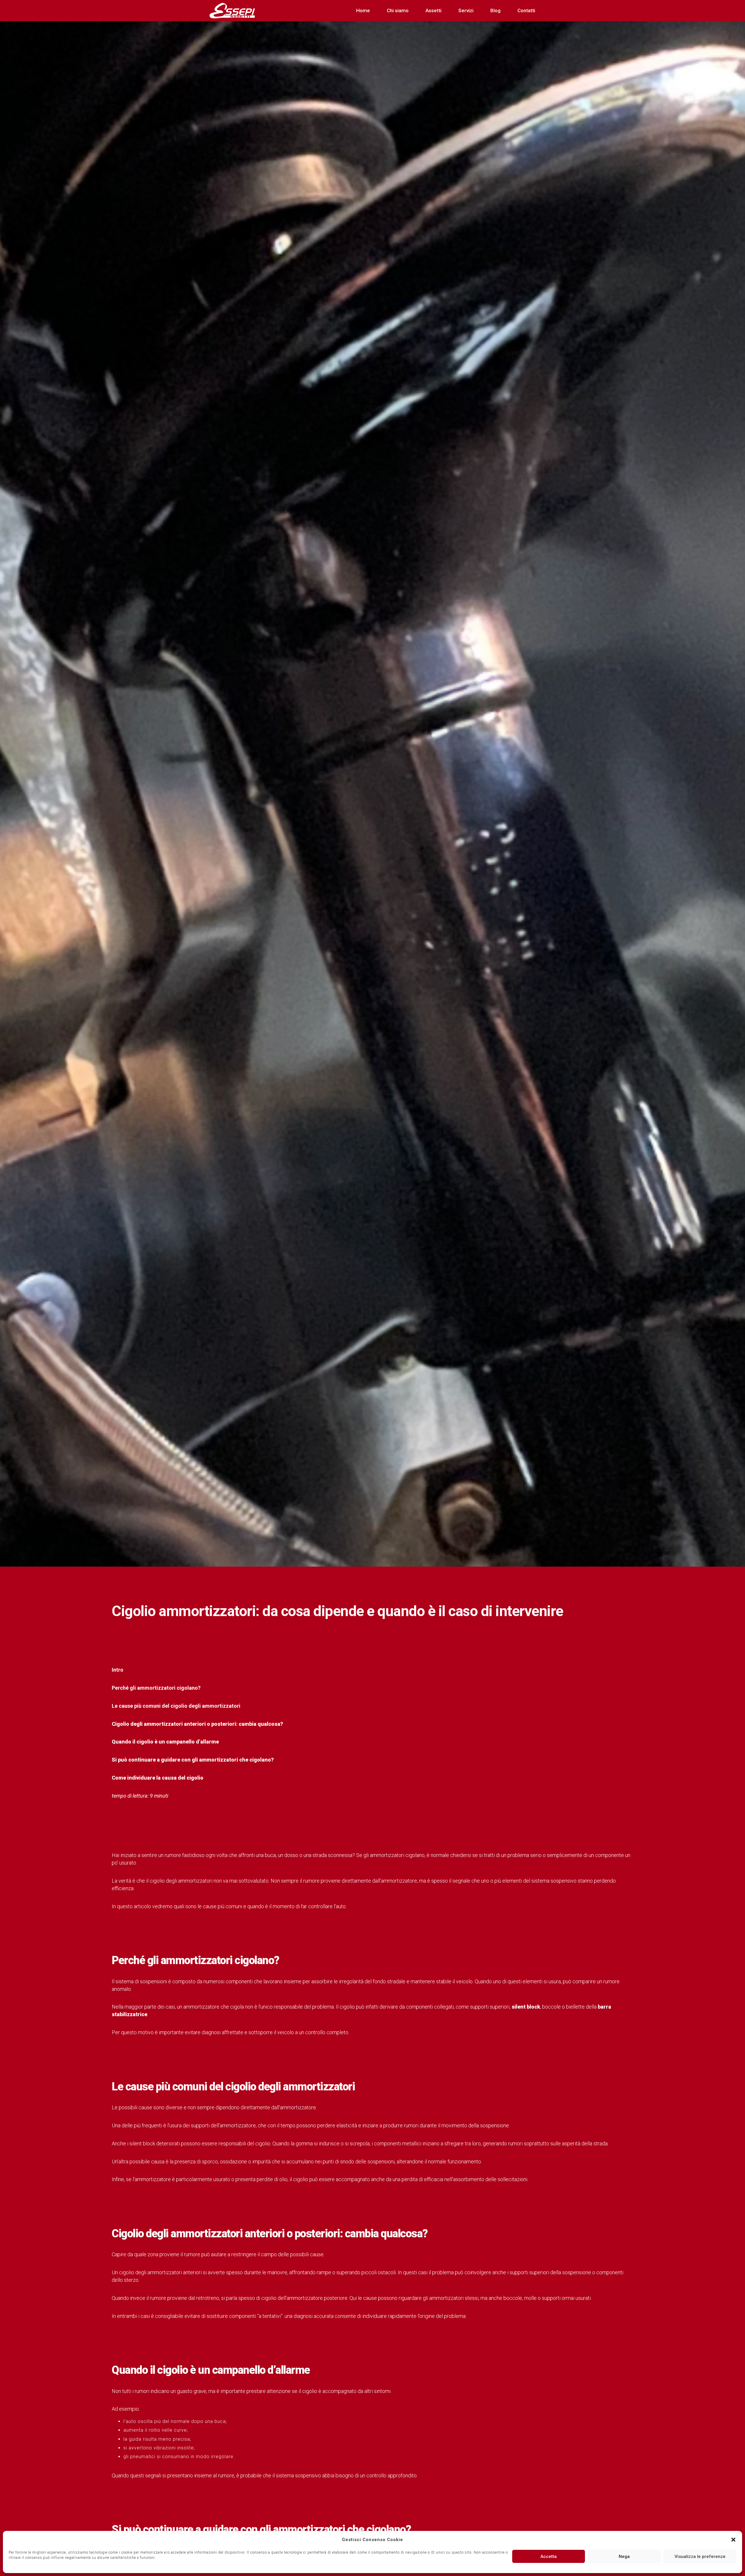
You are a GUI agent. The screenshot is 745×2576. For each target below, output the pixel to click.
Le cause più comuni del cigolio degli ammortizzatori (176, 1706)
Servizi (466, 10)
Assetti (433, 10)
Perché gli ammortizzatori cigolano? (156, 1688)
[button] (733, 2540)
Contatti (526, 10)
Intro (118, 1670)
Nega (624, 2557)
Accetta (549, 2557)
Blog (495, 10)
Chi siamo (398, 10)
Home (363, 10)
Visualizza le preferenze (700, 2557)
